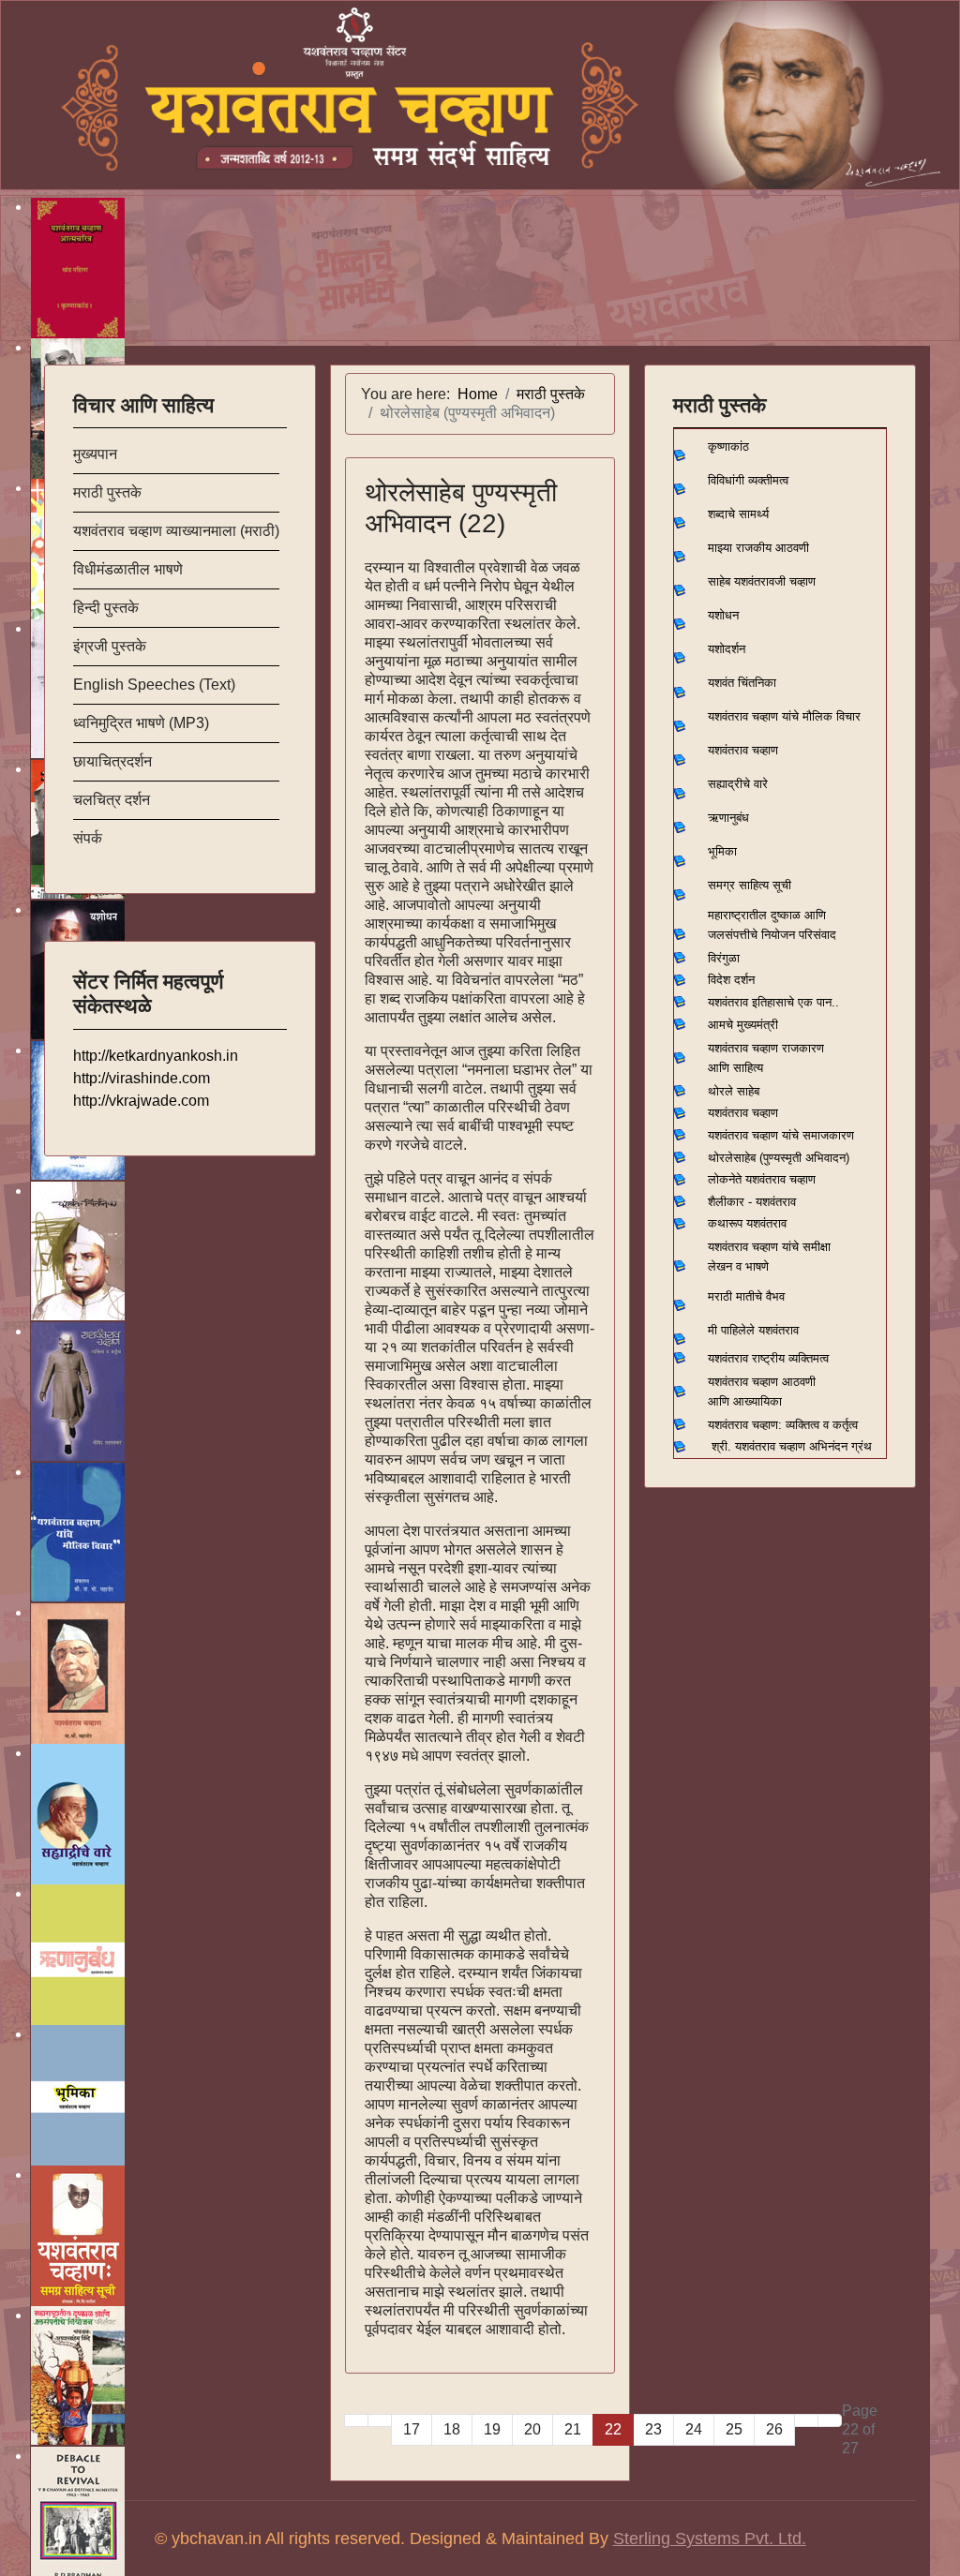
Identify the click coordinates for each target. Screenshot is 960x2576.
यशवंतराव (728, 1002)
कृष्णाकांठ (728, 447)
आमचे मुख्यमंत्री (743, 1025)
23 (653, 2429)
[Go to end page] (830, 2420)
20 (532, 2429)
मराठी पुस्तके (107, 492)
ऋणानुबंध (728, 818)
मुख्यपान (95, 454)
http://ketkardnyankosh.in (156, 1056)
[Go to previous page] (380, 2420)
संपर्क (88, 838)
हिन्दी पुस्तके (106, 608)
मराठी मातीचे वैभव (746, 1296)
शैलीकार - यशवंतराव (752, 1202)
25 (734, 2429)
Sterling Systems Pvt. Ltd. (710, 2539)
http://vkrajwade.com (141, 1101)
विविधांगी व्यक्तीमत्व (748, 480)
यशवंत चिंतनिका (742, 683)
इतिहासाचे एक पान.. (795, 1002)
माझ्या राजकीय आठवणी (758, 548)
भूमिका (722, 851)
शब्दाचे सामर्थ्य (738, 514)
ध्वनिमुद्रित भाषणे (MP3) (141, 723)
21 (573, 2429)
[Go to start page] (356, 2420)
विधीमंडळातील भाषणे (128, 569)
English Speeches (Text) (154, 685)
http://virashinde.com (142, 1078)
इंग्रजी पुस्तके (110, 646)
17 (412, 2429)
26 (774, 2429)
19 (492, 2429)
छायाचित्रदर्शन (112, 761)
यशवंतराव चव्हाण (743, 750)
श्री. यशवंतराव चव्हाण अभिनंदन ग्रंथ (792, 1446)
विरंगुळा (724, 958)
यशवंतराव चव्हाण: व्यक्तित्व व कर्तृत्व (783, 1425)
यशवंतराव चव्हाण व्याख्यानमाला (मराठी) (176, 531)
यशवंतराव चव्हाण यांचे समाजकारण (781, 1135)
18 (452, 2429)
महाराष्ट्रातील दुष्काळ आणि (767, 915)
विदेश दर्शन (731, 980)
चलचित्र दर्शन (112, 800)
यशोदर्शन (727, 649)
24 (694, 2429)
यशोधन (723, 615)
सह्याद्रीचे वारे (738, 784)
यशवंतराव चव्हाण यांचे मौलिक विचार (784, 716)
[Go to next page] (806, 2420)
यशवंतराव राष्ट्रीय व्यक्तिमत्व (768, 1358)
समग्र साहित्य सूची (750, 885)
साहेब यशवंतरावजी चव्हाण (762, 581)
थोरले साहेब (734, 1091)
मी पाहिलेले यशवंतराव (753, 1330)
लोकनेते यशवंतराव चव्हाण (762, 1179)
